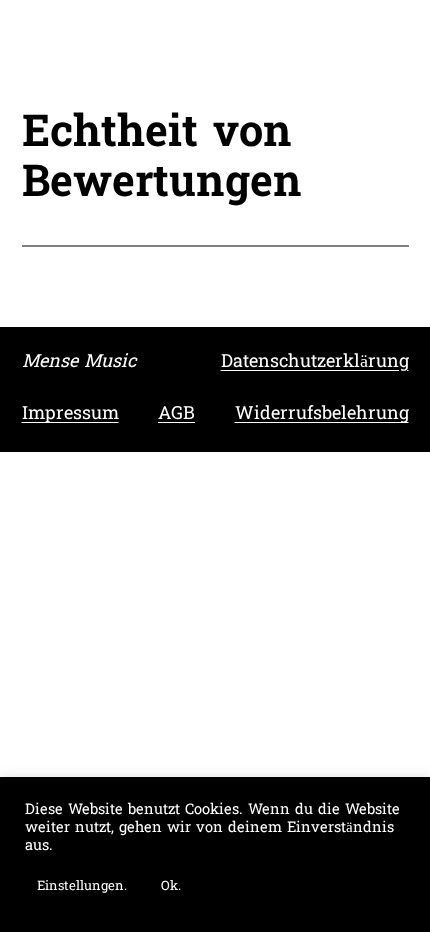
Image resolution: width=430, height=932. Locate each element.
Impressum (70, 414)
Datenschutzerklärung (315, 362)
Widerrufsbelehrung (322, 414)
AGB (176, 414)
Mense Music (79, 362)
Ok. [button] (171, 886)
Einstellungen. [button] (82, 886)
